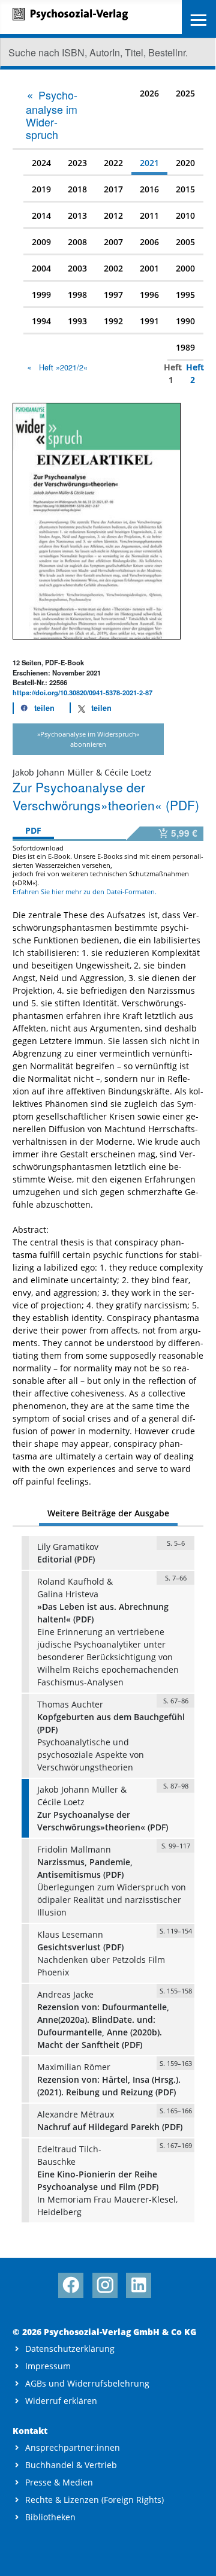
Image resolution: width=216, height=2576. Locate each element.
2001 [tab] (149, 268)
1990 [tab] (185, 321)
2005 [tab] (185, 242)
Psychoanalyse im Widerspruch (52, 114)
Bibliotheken (50, 2517)
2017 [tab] (113, 189)
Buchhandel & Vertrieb (71, 2465)
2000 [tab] (185, 268)
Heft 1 (168, 373)
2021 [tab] (149, 163)
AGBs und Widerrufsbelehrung (87, 2383)
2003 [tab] (77, 268)
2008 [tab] (77, 242)
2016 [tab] (149, 189)
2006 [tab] (149, 242)
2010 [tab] (185, 215)
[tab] (54, 114)
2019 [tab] (41, 189)
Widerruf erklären (61, 2401)
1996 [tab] (149, 295)
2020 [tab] (185, 163)
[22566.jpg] (97, 520)
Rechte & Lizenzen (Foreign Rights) (94, 2500)
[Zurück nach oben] (196, 2556)
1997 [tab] (113, 295)
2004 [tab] (41, 268)
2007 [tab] (113, 242)
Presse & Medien (59, 2482)
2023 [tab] (77, 163)
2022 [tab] (113, 163)
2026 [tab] (149, 93)
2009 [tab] (41, 242)
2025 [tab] (185, 93)
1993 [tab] (77, 321)
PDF (33, 830)
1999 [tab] (41, 295)
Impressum (48, 2366)
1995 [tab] (185, 295)
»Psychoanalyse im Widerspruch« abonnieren (88, 739)
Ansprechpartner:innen (73, 2447)
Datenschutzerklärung (70, 2349)
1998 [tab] (77, 295)
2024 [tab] (41, 163)
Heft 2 (190, 373)
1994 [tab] (41, 321)
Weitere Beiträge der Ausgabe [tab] (108, 1513)
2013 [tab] (77, 215)
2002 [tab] (113, 268)
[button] (34, 708)
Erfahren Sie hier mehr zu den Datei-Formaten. (85, 892)
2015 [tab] (185, 189)
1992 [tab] (113, 321)
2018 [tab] (77, 189)
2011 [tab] (149, 215)
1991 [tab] (149, 321)
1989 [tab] (185, 347)
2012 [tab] (113, 215)
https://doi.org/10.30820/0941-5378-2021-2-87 (82, 692)
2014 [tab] (41, 215)
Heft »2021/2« (63, 367)
